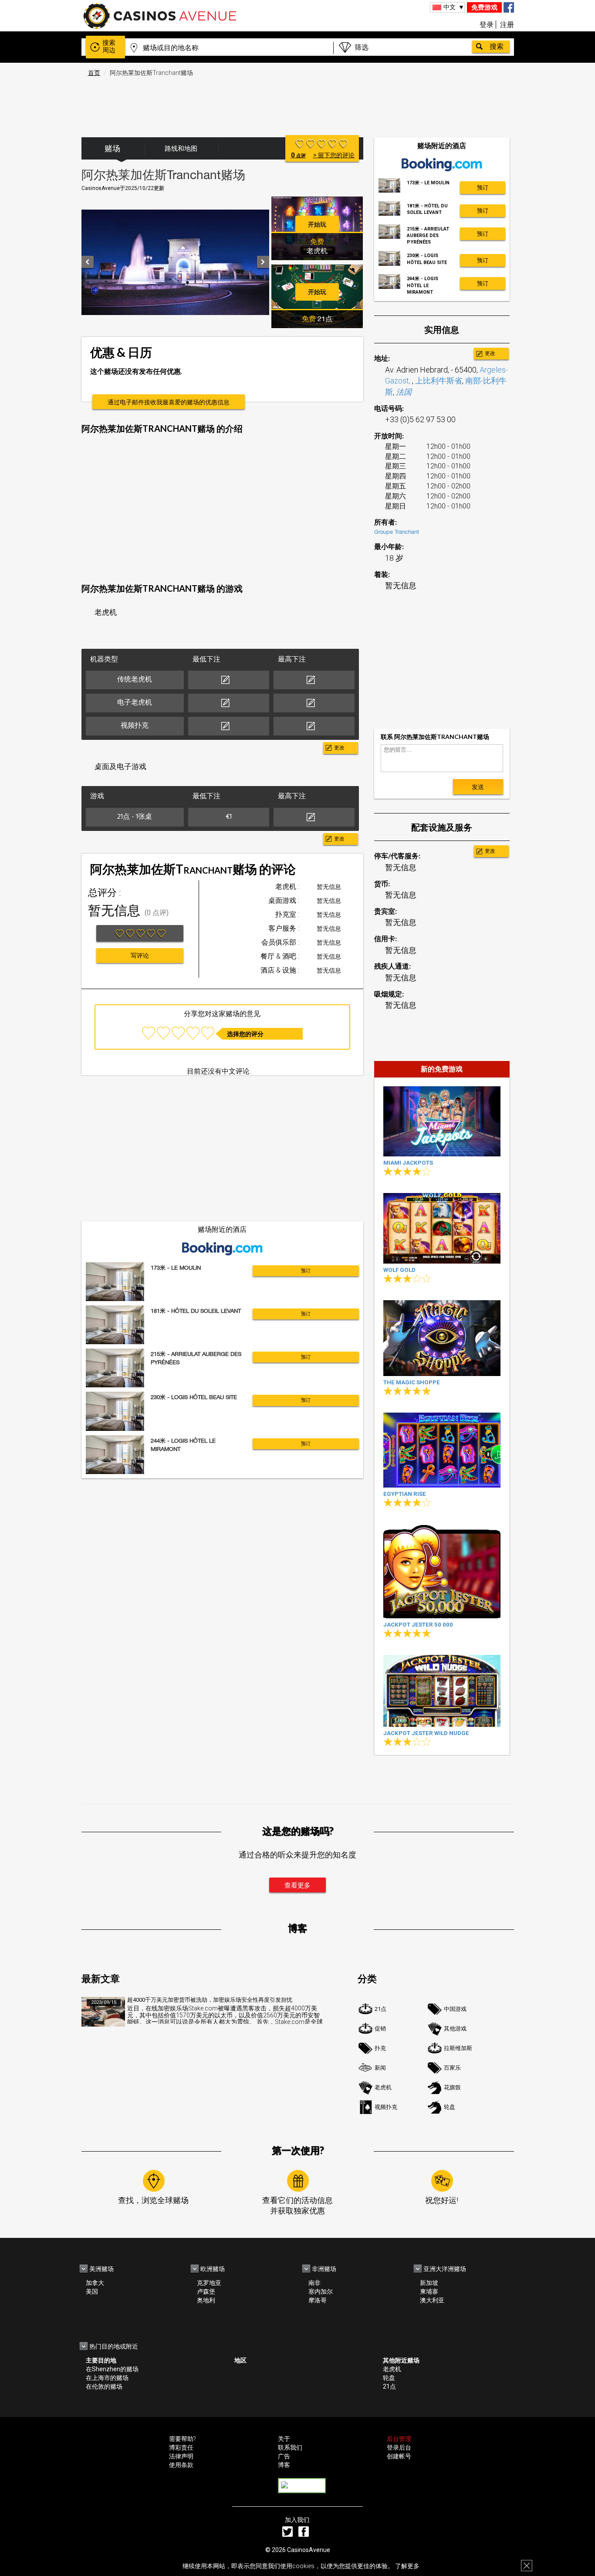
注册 (507, 25)
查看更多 (297, 1885)
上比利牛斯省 (439, 381)
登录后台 (399, 2447)
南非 (314, 2283)
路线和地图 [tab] (181, 149)
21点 (380, 2009)
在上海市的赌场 (107, 2378)
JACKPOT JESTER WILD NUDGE (426, 1733)
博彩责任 (181, 2447)
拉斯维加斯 (458, 2048)
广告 (284, 2456)
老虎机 (383, 2087)
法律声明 (181, 2456)
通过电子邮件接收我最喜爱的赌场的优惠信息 (169, 402)
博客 (284, 2465)
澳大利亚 (432, 2300)
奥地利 (206, 2300)
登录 (487, 25)
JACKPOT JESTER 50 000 (418, 1625)
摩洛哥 (318, 2300)
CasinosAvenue (309, 2550)
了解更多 (407, 2566)
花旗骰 (452, 2087)
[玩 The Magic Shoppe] (442, 1338)
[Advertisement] (297, 102)
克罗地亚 (209, 2283)
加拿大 (95, 2283)
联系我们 (290, 2447)
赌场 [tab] (112, 148)
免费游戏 (484, 7)
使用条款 (181, 2465)
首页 (94, 73)
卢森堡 (206, 2291)
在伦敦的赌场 (104, 2386)
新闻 (380, 2068)
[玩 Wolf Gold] (442, 1228)
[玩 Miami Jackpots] (442, 1121)
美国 (92, 2291)
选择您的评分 (245, 1034)
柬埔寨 (429, 2291)
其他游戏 (455, 2029)
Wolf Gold (399, 1270)
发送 (478, 787)
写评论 (140, 956)
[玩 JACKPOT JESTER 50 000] (442, 1571)
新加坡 (429, 2283)
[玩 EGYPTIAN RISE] (442, 1450)
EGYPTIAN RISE (405, 1494)
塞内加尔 (321, 2291)
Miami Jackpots (408, 1163)
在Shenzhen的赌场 (112, 2369)
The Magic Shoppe (412, 1382)
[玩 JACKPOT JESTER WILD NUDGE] (442, 1691)
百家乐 (452, 2068)
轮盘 (450, 2107)
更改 (339, 748)
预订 (306, 1271)
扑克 (380, 2048)
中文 (450, 7)
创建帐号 (399, 2456)
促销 (380, 2029)
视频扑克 (386, 2107)
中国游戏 (455, 2009)
